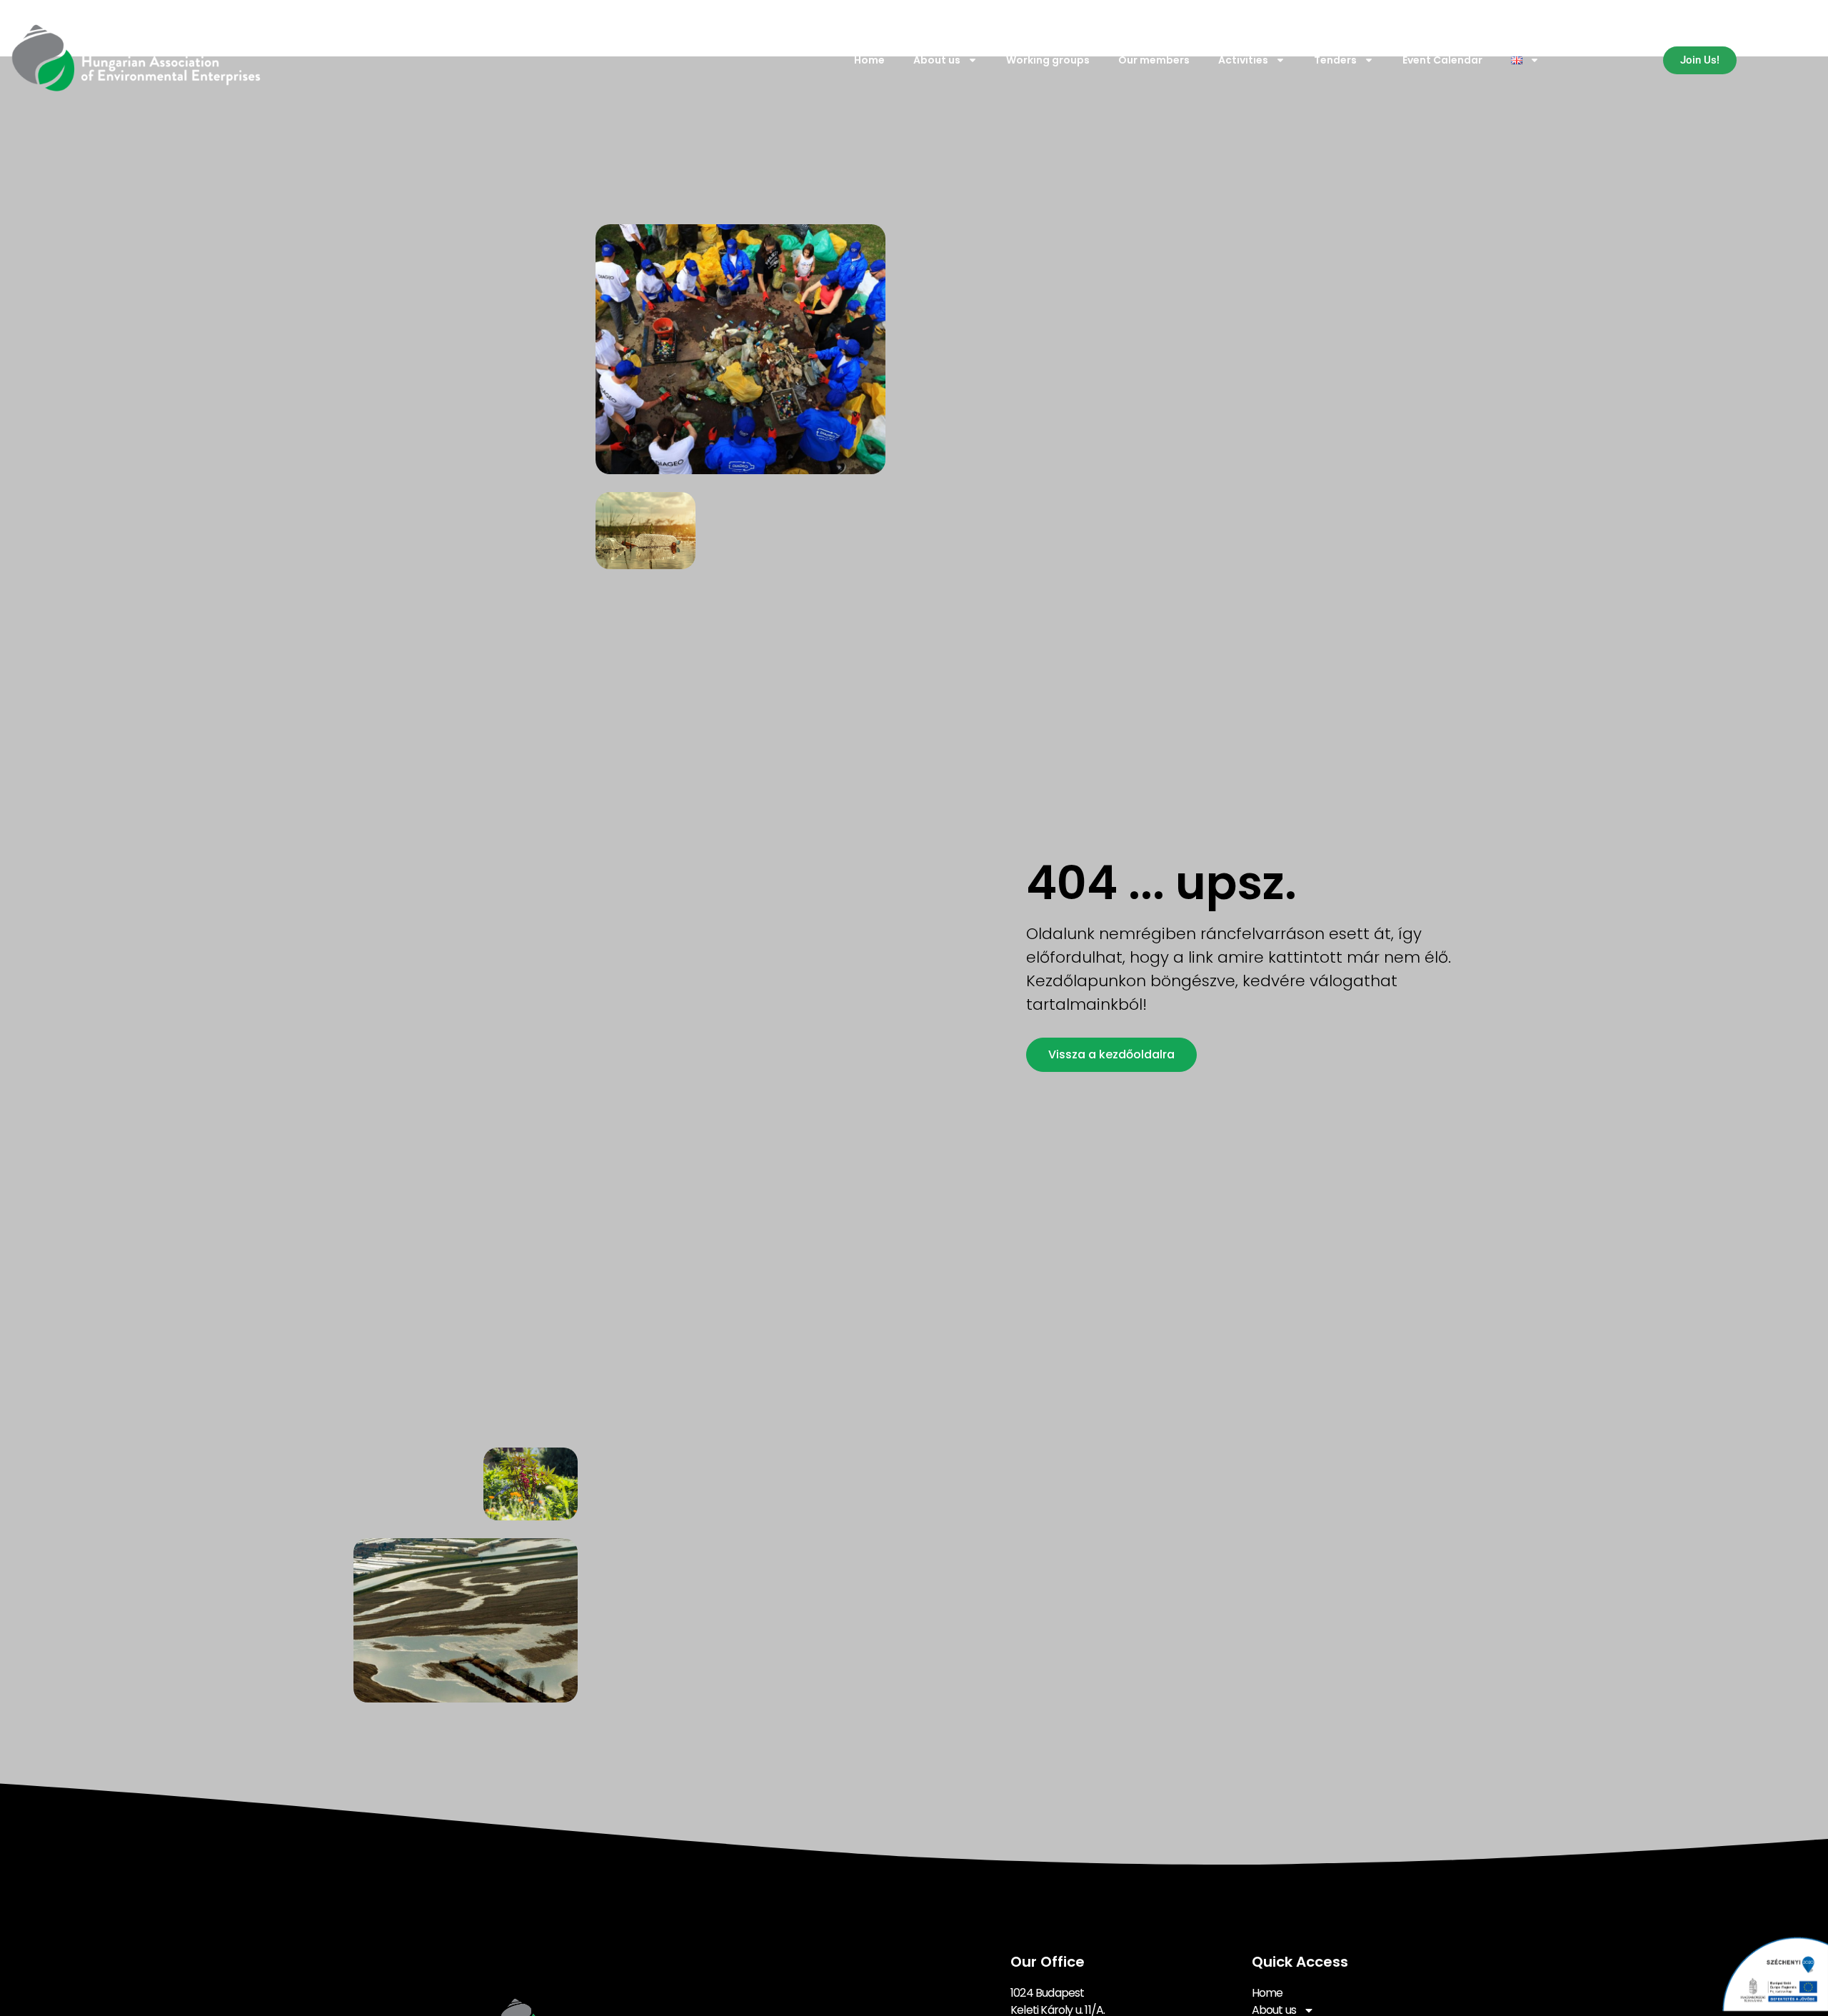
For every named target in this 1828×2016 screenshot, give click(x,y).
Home (869, 60)
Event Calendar (1442, 60)
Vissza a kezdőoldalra (1111, 1054)
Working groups (1048, 60)
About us (937, 60)
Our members (1154, 60)
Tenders (1335, 60)
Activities (1243, 60)
